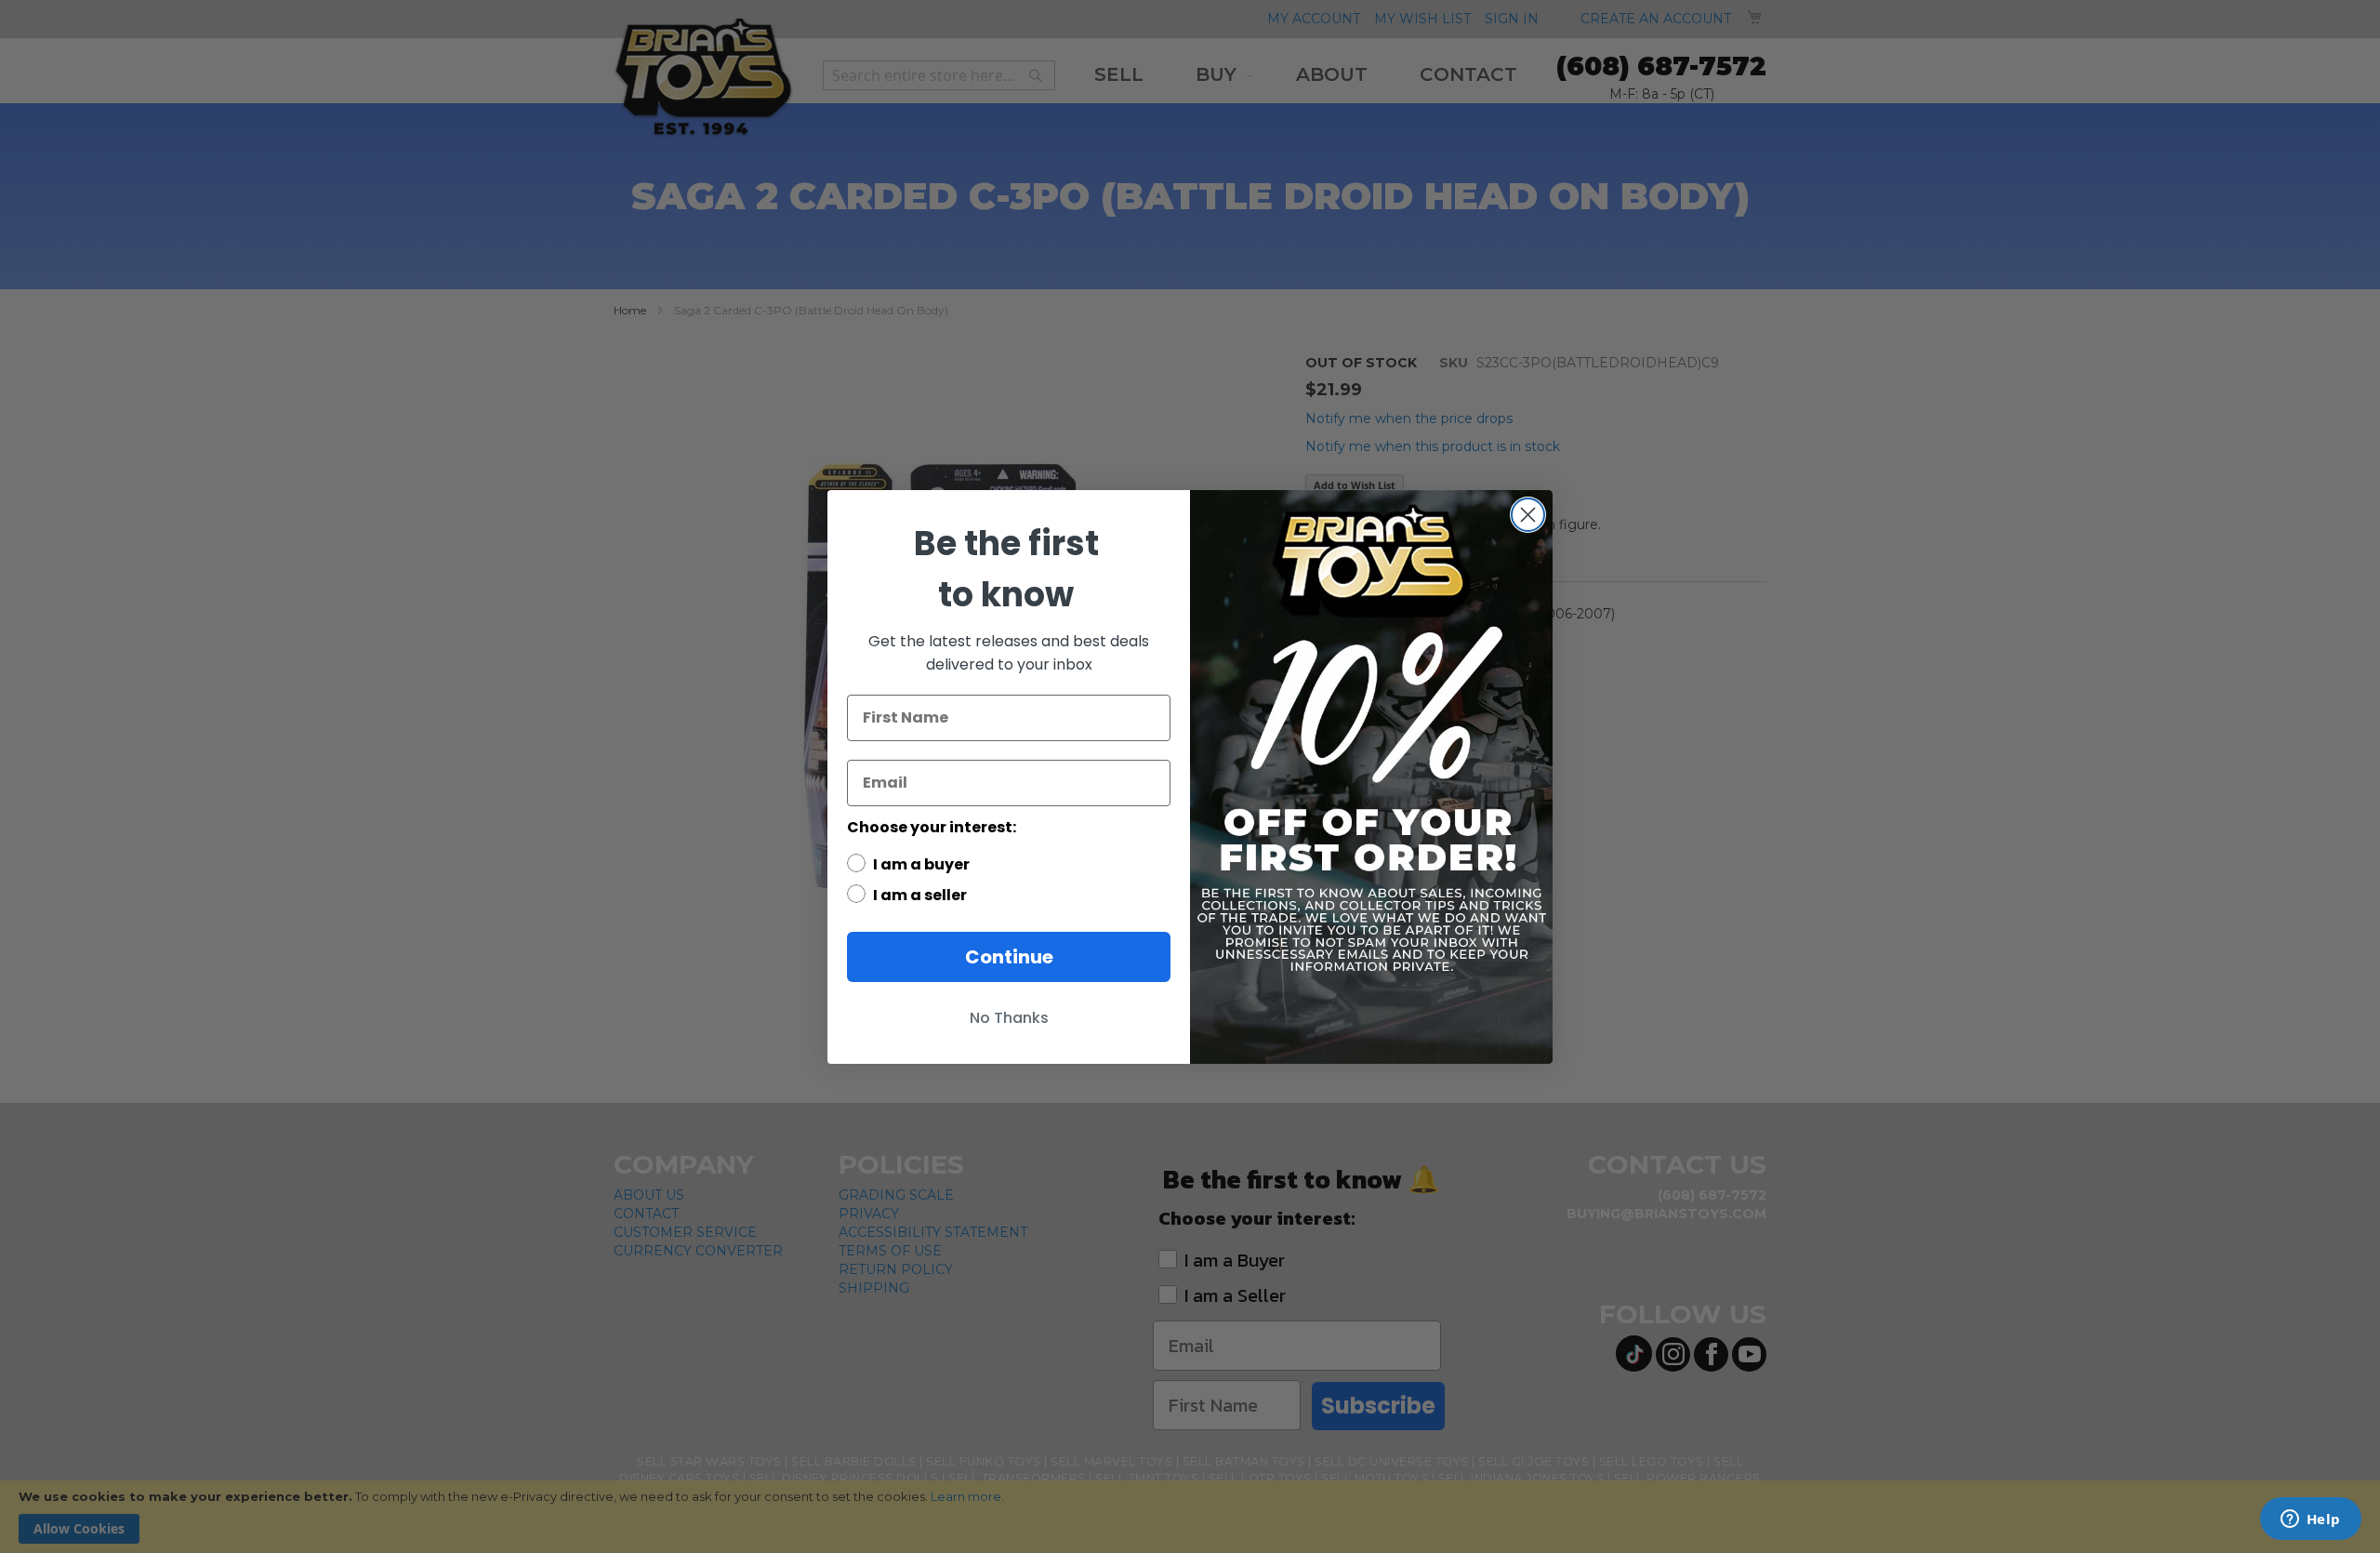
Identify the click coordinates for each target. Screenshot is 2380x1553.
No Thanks (1009, 1018)
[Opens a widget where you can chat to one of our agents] (2310, 1520)
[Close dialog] (1528, 515)
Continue (1009, 957)
